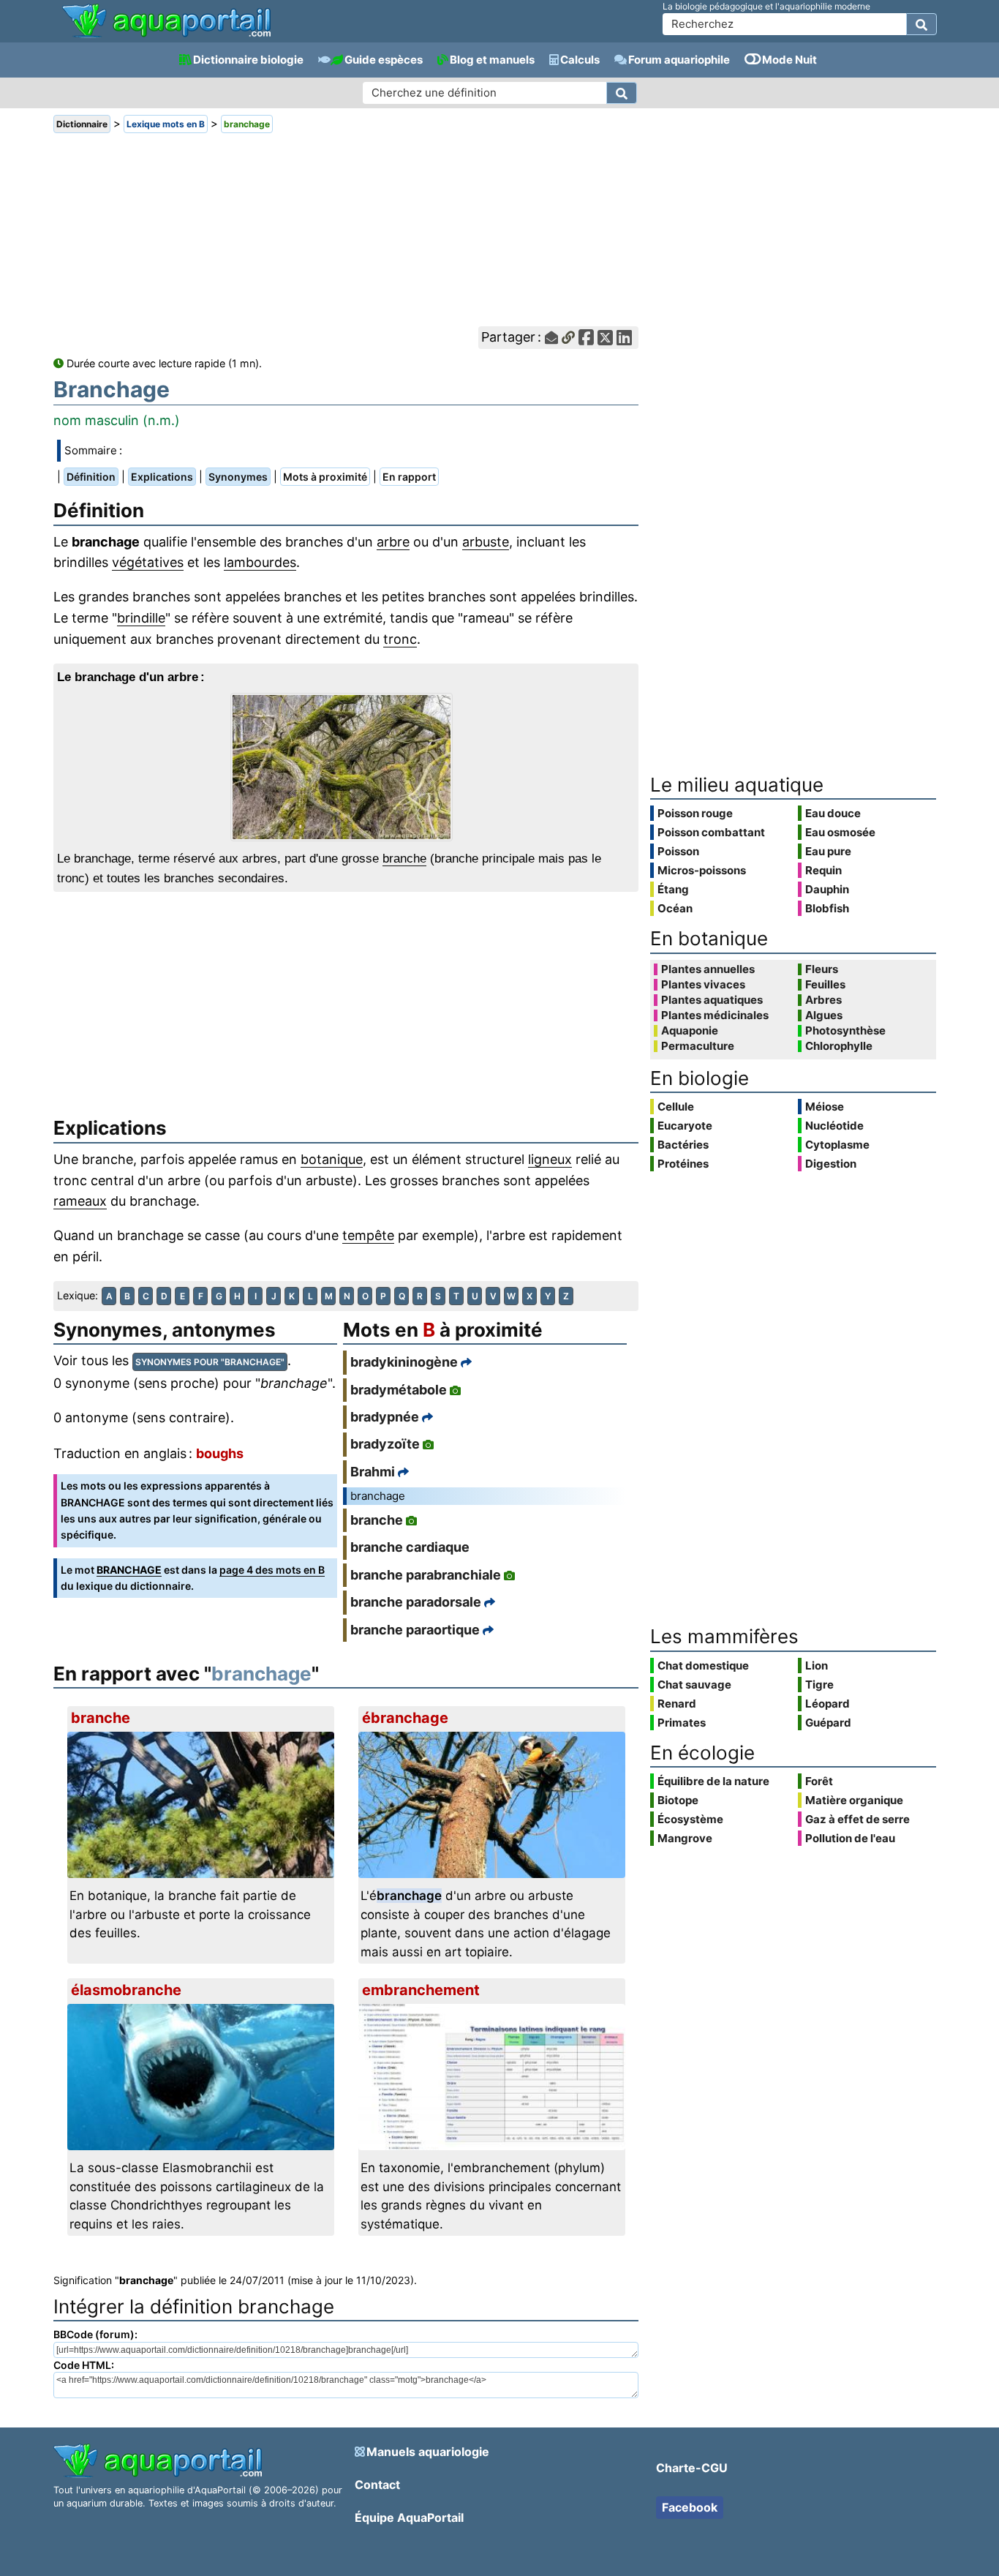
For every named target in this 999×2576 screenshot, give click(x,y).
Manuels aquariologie (428, 2452)
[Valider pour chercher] (921, 24)
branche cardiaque (410, 1547)
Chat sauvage (694, 1685)
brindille (141, 618)
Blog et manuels (492, 60)
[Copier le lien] (568, 338)
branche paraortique (415, 1630)
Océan (675, 908)
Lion (817, 1666)
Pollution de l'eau (850, 1838)
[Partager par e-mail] (551, 338)
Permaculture (698, 1046)
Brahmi (373, 1472)
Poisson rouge (695, 813)
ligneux (550, 1159)
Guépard (828, 1723)
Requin (823, 870)
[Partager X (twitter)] (605, 338)
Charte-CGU (692, 2468)
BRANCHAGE (129, 1570)
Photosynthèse (845, 1031)
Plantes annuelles (708, 969)
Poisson (678, 851)
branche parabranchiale (426, 1575)
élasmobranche (126, 1990)
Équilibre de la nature (713, 1781)
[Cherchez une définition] (622, 93)
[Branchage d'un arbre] (346, 767)
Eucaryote (685, 1126)
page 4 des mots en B (272, 1570)
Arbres (823, 1000)
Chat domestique (703, 1666)
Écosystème (690, 1819)
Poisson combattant (711, 832)
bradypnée (385, 1417)
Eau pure (828, 851)
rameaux (80, 1201)
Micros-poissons (702, 870)
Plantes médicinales (715, 1015)
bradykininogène (404, 1362)
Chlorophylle (839, 1046)
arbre (393, 542)
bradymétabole (399, 1390)
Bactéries (683, 1145)
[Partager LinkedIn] (624, 338)
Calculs (580, 60)
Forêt (819, 1781)
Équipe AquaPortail (409, 2517)
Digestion (831, 1164)
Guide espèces (384, 60)
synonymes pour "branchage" (210, 1362)
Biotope (678, 1800)
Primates (682, 1723)
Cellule (676, 1107)
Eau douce (833, 813)
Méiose (825, 1107)
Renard (677, 1704)
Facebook (690, 2507)
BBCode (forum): (95, 2334)
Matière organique (854, 1800)
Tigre (819, 1685)
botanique (332, 1159)
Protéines (683, 1164)
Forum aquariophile (679, 60)
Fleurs (822, 969)
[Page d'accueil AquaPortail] (166, 36)
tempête (368, 1235)
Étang (673, 889)
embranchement (421, 1990)
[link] (166, 22)
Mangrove (685, 1838)
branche (404, 859)
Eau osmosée (840, 832)
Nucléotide (834, 1126)
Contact (377, 2485)
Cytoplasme (837, 1145)
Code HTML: (84, 2365)
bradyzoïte (385, 1444)
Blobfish (827, 908)
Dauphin (827, 889)
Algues (824, 1015)
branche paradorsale (416, 1602)
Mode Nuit (789, 60)
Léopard (828, 1704)
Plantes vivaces (703, 985)
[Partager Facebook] (586, 338)
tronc (400, 639)
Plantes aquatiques (712, 1000)
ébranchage (405, 1718)
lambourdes (260, 562)
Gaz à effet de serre (857, 1819)
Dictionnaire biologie (248, 60)
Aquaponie (690, 1031)
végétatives (148, 562)
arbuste (486, 542)
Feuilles (825, 985)
